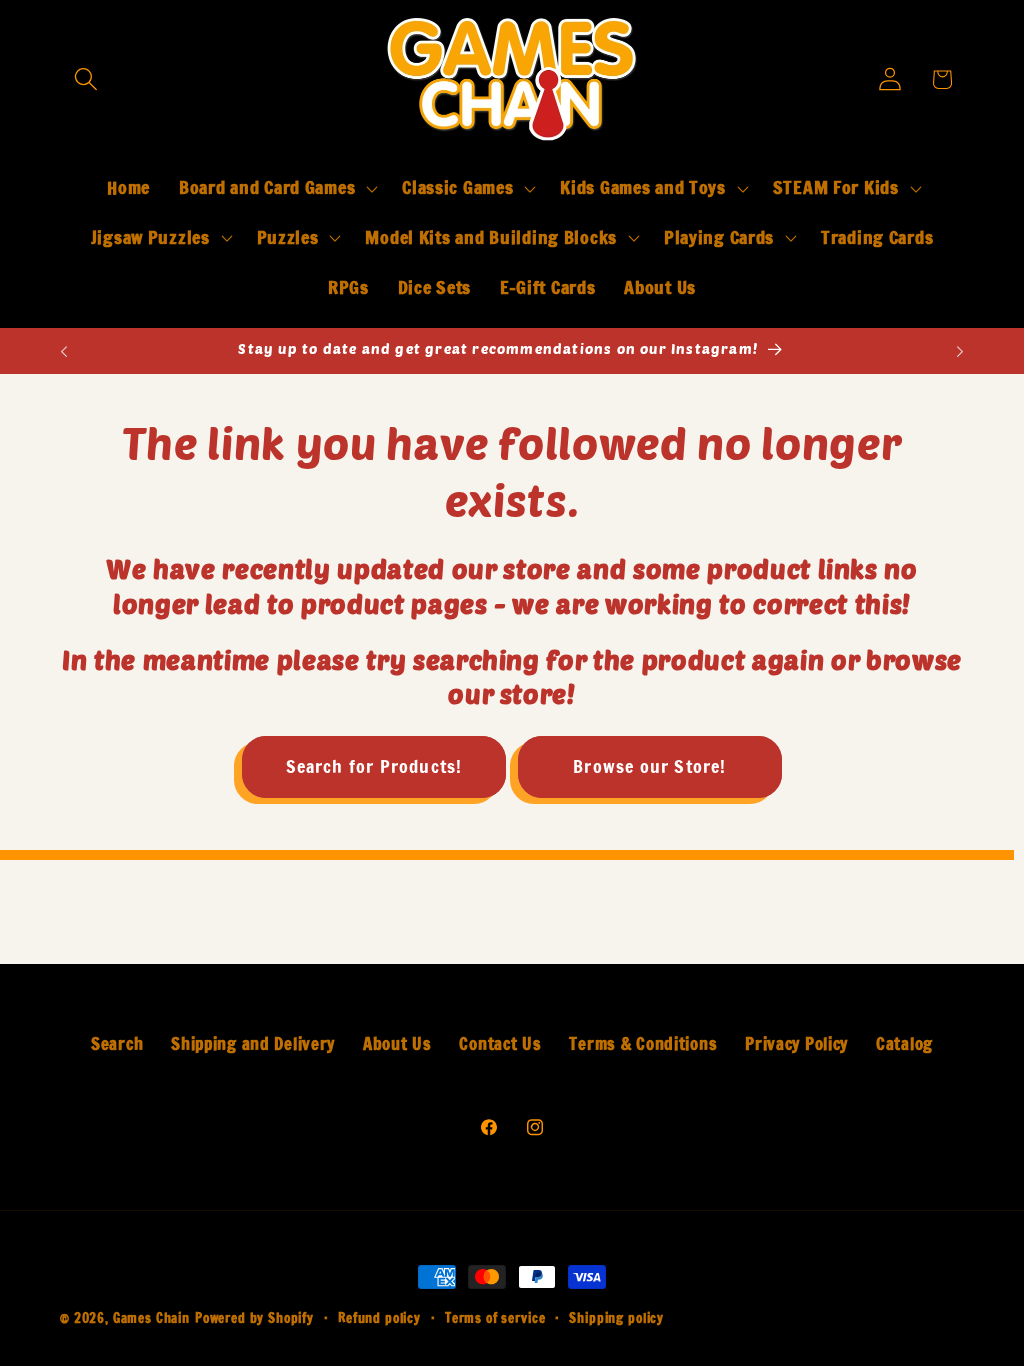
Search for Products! (374, 766)
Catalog (904, 1044)
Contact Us (500, 1044)
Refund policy (379, 1318)
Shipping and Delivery (253, 1044)
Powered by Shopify (254, 1318)
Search (117, 1044)
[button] (86, 79)
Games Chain (151, 1318)
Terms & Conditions (643, 1044)
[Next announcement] (960, 351)
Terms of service (495, 1318)
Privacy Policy (796, 1044)
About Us (397, 1044)
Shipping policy (616, 1318)
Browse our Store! (649, 766)
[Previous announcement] (64, 351)
